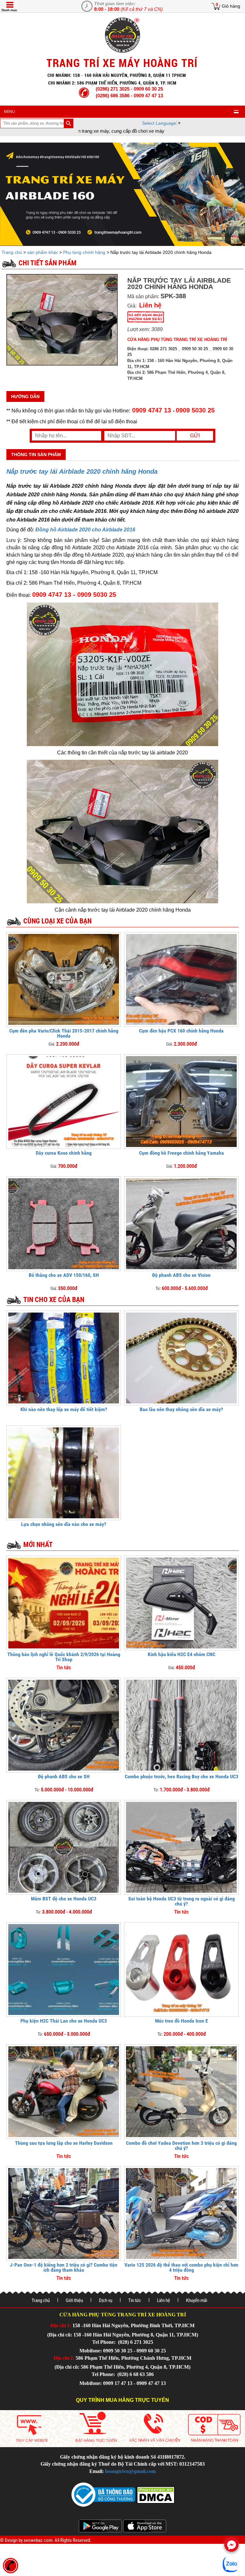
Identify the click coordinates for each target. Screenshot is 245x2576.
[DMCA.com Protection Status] (155, 2494)
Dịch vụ (106, 2300)
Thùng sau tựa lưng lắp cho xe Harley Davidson (64, 2143)
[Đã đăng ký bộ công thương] (103, 2494)
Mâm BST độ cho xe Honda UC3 (64, 1899)
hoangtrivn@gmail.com (130, 2471)
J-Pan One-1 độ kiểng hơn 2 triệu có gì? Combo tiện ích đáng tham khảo (64, 2267)
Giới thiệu (74, 2300)
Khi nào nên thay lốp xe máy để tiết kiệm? (64, 1409)
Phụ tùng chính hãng (84, 252)
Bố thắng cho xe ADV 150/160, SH (64, 1275)
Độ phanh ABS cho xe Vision (181, 1275)
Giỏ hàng (231, 6)
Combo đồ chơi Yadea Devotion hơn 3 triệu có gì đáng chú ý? (181, 2146)
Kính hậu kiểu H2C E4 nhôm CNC (182, 1654)
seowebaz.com (38, 2540)
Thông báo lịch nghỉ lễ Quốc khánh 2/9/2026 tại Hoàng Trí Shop (64, 1657)
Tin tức (135, 2300)
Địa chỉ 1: (61, 2325)
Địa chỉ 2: (64, 2358)
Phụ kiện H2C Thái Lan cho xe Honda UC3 (64, 2021)
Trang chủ (12, 252)
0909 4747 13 (152, 410)
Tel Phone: (104, 2342)
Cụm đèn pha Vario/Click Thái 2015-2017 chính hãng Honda (64, 1033)
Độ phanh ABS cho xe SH (64, 1777)
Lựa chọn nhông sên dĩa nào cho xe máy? (64, 1524)
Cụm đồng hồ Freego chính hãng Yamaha (182, 1153)
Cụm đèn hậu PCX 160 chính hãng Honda (181, 1031)
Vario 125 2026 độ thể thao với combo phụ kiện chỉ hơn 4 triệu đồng (181, 2267)
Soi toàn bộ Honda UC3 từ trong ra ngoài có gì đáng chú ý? (182, 1901)
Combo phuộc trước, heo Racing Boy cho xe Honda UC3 (182, 1777)
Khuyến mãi (197, 2300)
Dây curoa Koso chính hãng (64, 1153)
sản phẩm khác (43, 252)
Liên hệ (163, 2300)
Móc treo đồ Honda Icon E (182, 2021)
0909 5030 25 (195, 410)
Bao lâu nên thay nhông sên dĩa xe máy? (181, 1409)
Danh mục (9, 10)
